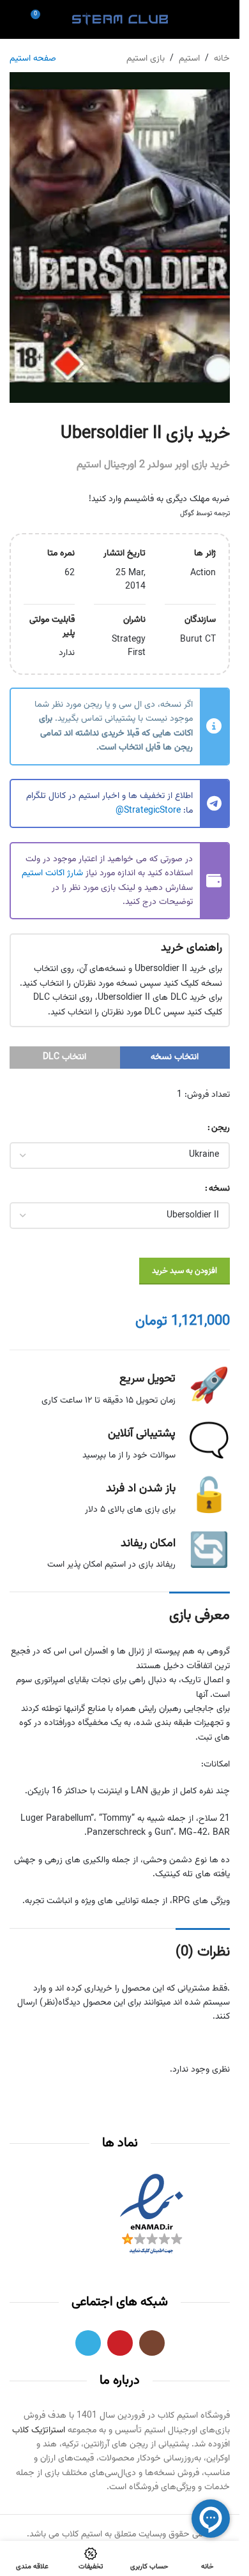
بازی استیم (146, 59)
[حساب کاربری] (202, 19)
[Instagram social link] (152, 2343)
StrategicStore (152, 811)
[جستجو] (15, 19)
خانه (222, 59)
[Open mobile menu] (225, 19)
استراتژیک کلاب (39, 2430)
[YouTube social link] (120, 2343)
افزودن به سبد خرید (185, 1271)
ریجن (221, 1128)
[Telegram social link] (88, 2343)
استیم (189, 59)
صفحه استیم (33, 59)
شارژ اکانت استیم (52, 873)
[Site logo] (120, 20)
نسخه (219, 1189)
